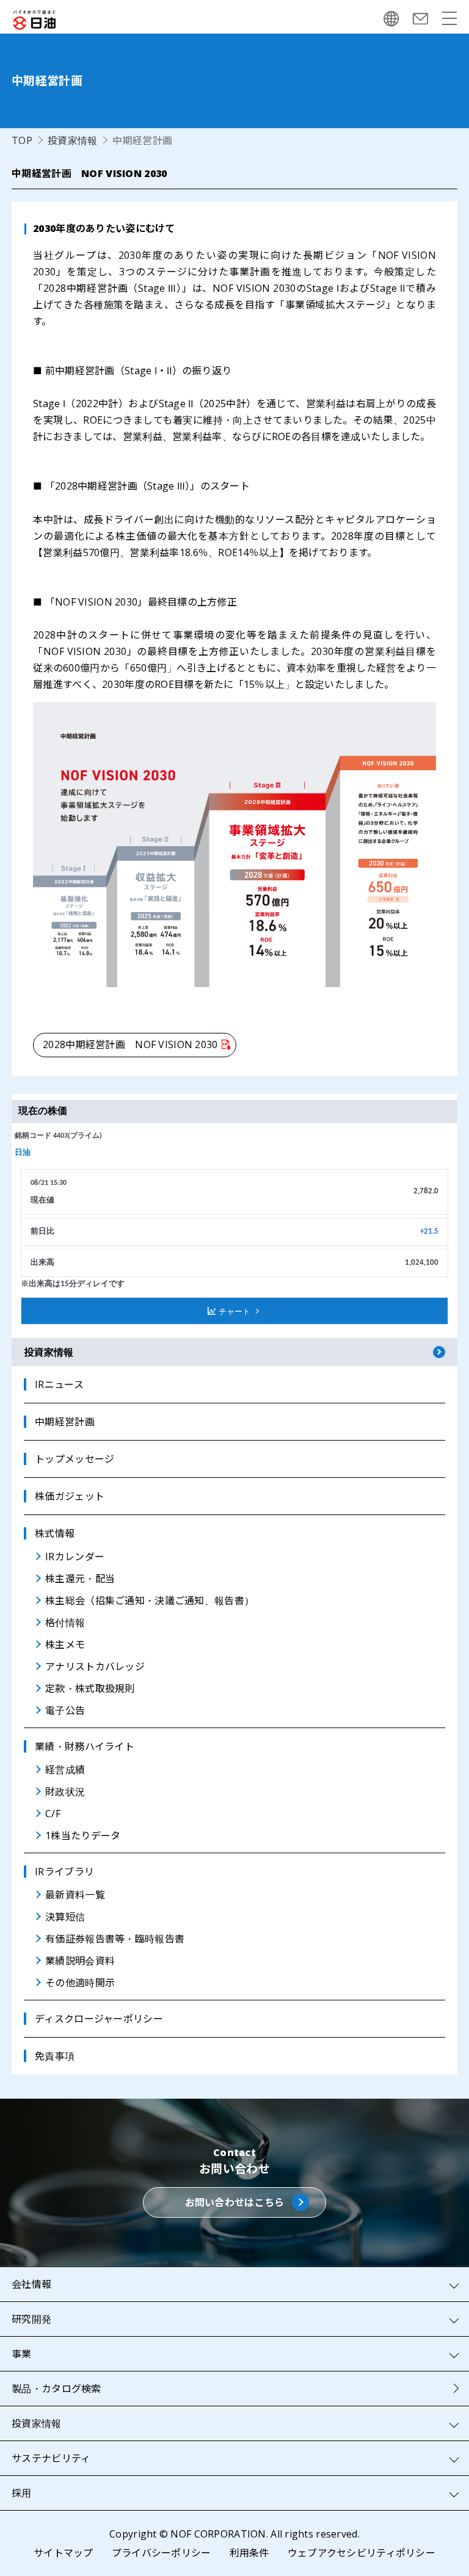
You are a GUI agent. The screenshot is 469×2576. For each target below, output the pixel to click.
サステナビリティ (51, 2458)
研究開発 (31, 2319)
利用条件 (249, 2553)
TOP (22, 140)
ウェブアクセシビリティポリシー (362, 2553)
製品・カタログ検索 (56, 2389)
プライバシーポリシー (162, 2553)
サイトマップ (64, 2553)
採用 (22, 2493)
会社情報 (31, 2284)
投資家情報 (72, 140)
